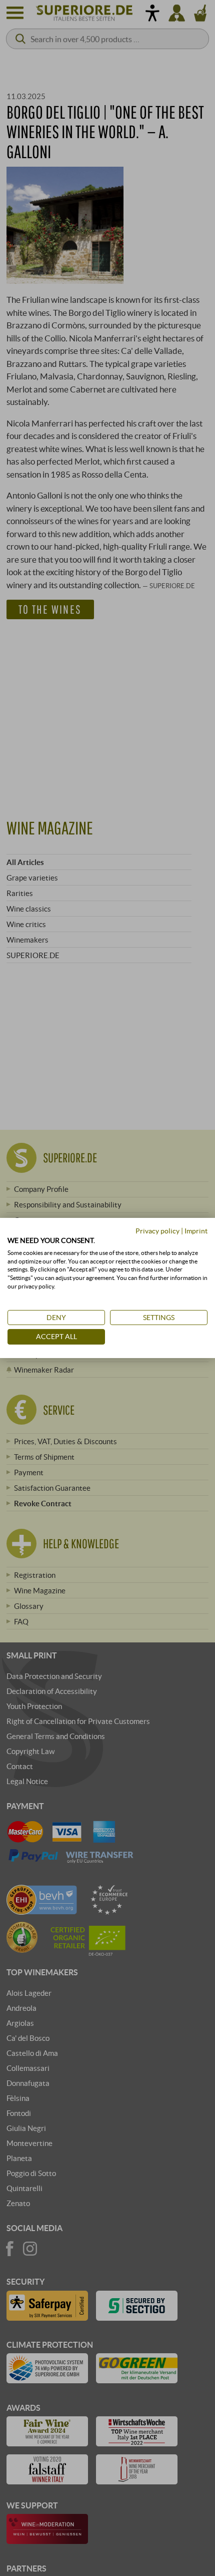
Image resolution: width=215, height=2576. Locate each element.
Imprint (196, 1231)
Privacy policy (157, 1231)
